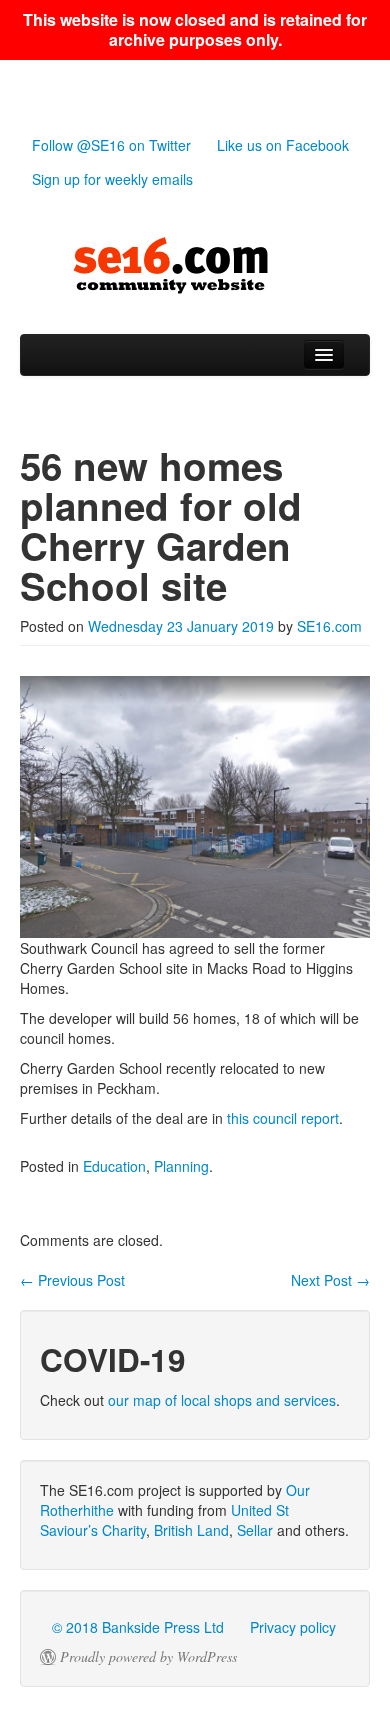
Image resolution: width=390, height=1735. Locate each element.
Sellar (255, 1530)
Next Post (330, 1280)
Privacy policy (293, 1627)
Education (114, 1166)
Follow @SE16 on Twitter (111, 145)
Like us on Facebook (283, 145)
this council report (283, 1118)
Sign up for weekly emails (112, 179)
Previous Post (72, 1280)
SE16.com (329, 626)
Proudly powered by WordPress (148, 1657)
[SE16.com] (195, 266)
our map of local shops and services (222, 1400)
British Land (191, 1530)
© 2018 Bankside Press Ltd (138, 1627)
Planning (181, 1166)
